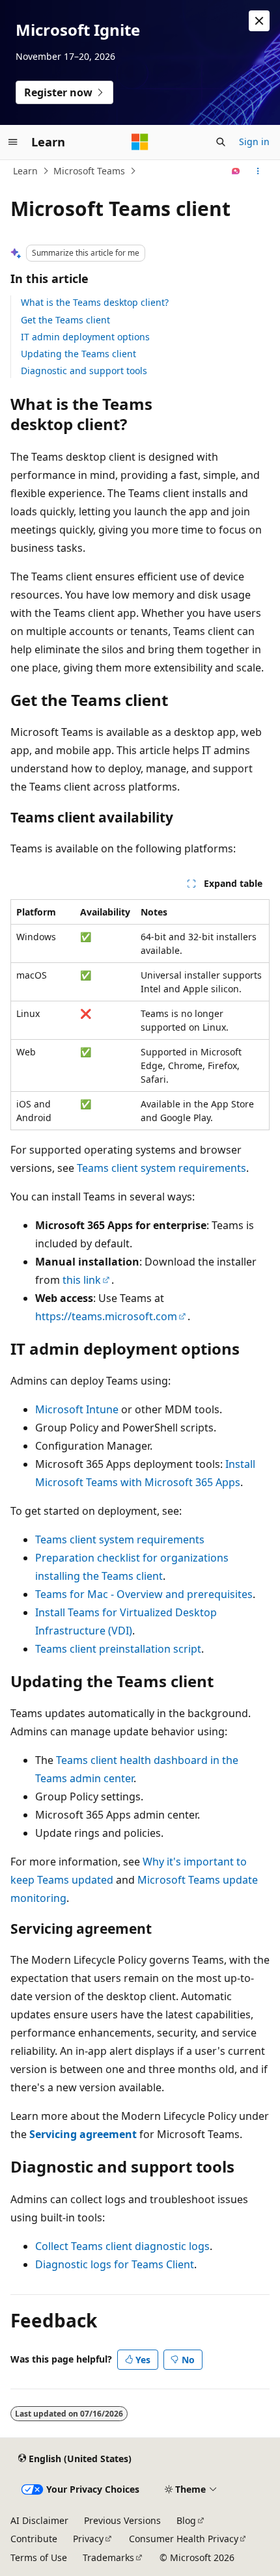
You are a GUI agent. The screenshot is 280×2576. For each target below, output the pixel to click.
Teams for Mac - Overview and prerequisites (144, 1594)
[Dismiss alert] (259, 21)
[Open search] (221, 142)
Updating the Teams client (78, 354)
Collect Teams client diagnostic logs (122, 2246)
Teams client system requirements (161, 1168)
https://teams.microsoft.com (106, 1316)
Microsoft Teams (89, 171)
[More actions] (258, 171)
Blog (186, 2520)
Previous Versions (122, 2520)
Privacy (88, 2539)
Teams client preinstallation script (118, 1649)
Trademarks (108, 2557)
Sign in (254, 142)
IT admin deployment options (85, 337)
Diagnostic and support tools (84, 371)
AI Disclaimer (39, 2520)
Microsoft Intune (77, 1409)
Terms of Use (39, 2557)
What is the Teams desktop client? (95, 302)
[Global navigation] (13, 142)
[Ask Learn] (236, 171)
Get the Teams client (65, 320)
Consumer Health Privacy (184, 2539)
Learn (25, 171)
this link (82, 1280)
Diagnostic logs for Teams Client (115, 2264)
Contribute (34, 2539)
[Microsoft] (140, 142)
